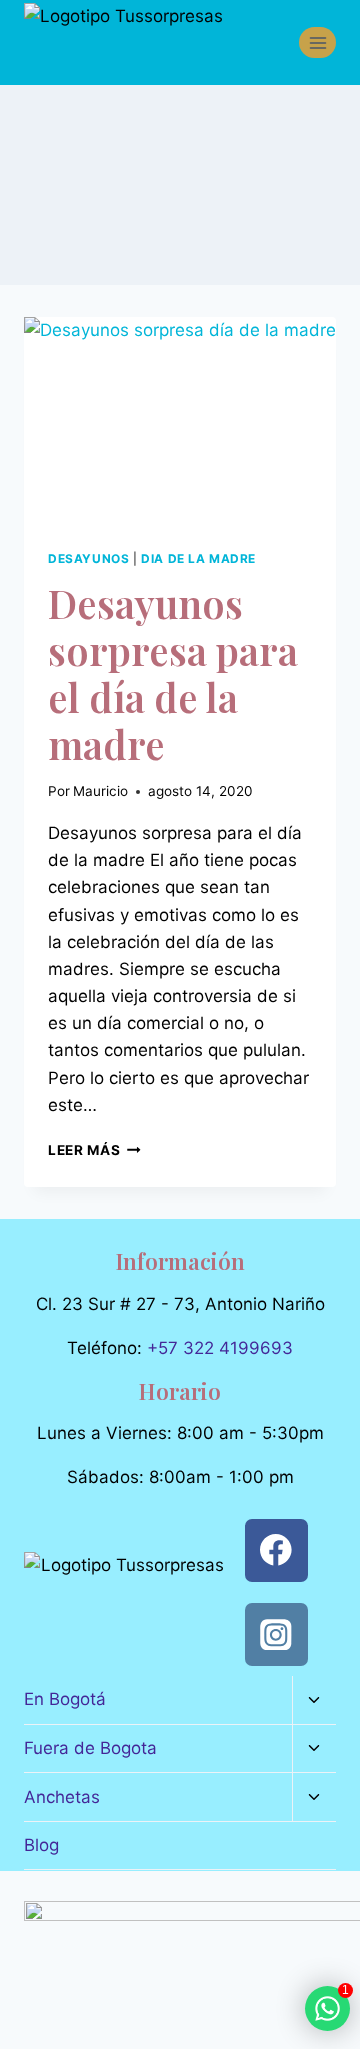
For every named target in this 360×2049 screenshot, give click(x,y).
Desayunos (88, 558)
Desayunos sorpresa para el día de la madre (173, 673)
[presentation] (180, 421)
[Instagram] (276, 1634)
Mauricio (100, 791)
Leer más (94, 1150)
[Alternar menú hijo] (314, 1700)
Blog (41, 1845)
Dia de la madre (198, 558)
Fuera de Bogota (90, 1748)
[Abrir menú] (317, 42)
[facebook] (276, 1550)
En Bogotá (65, 1699)
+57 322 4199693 (220, 1348)
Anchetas (62, 1797)
